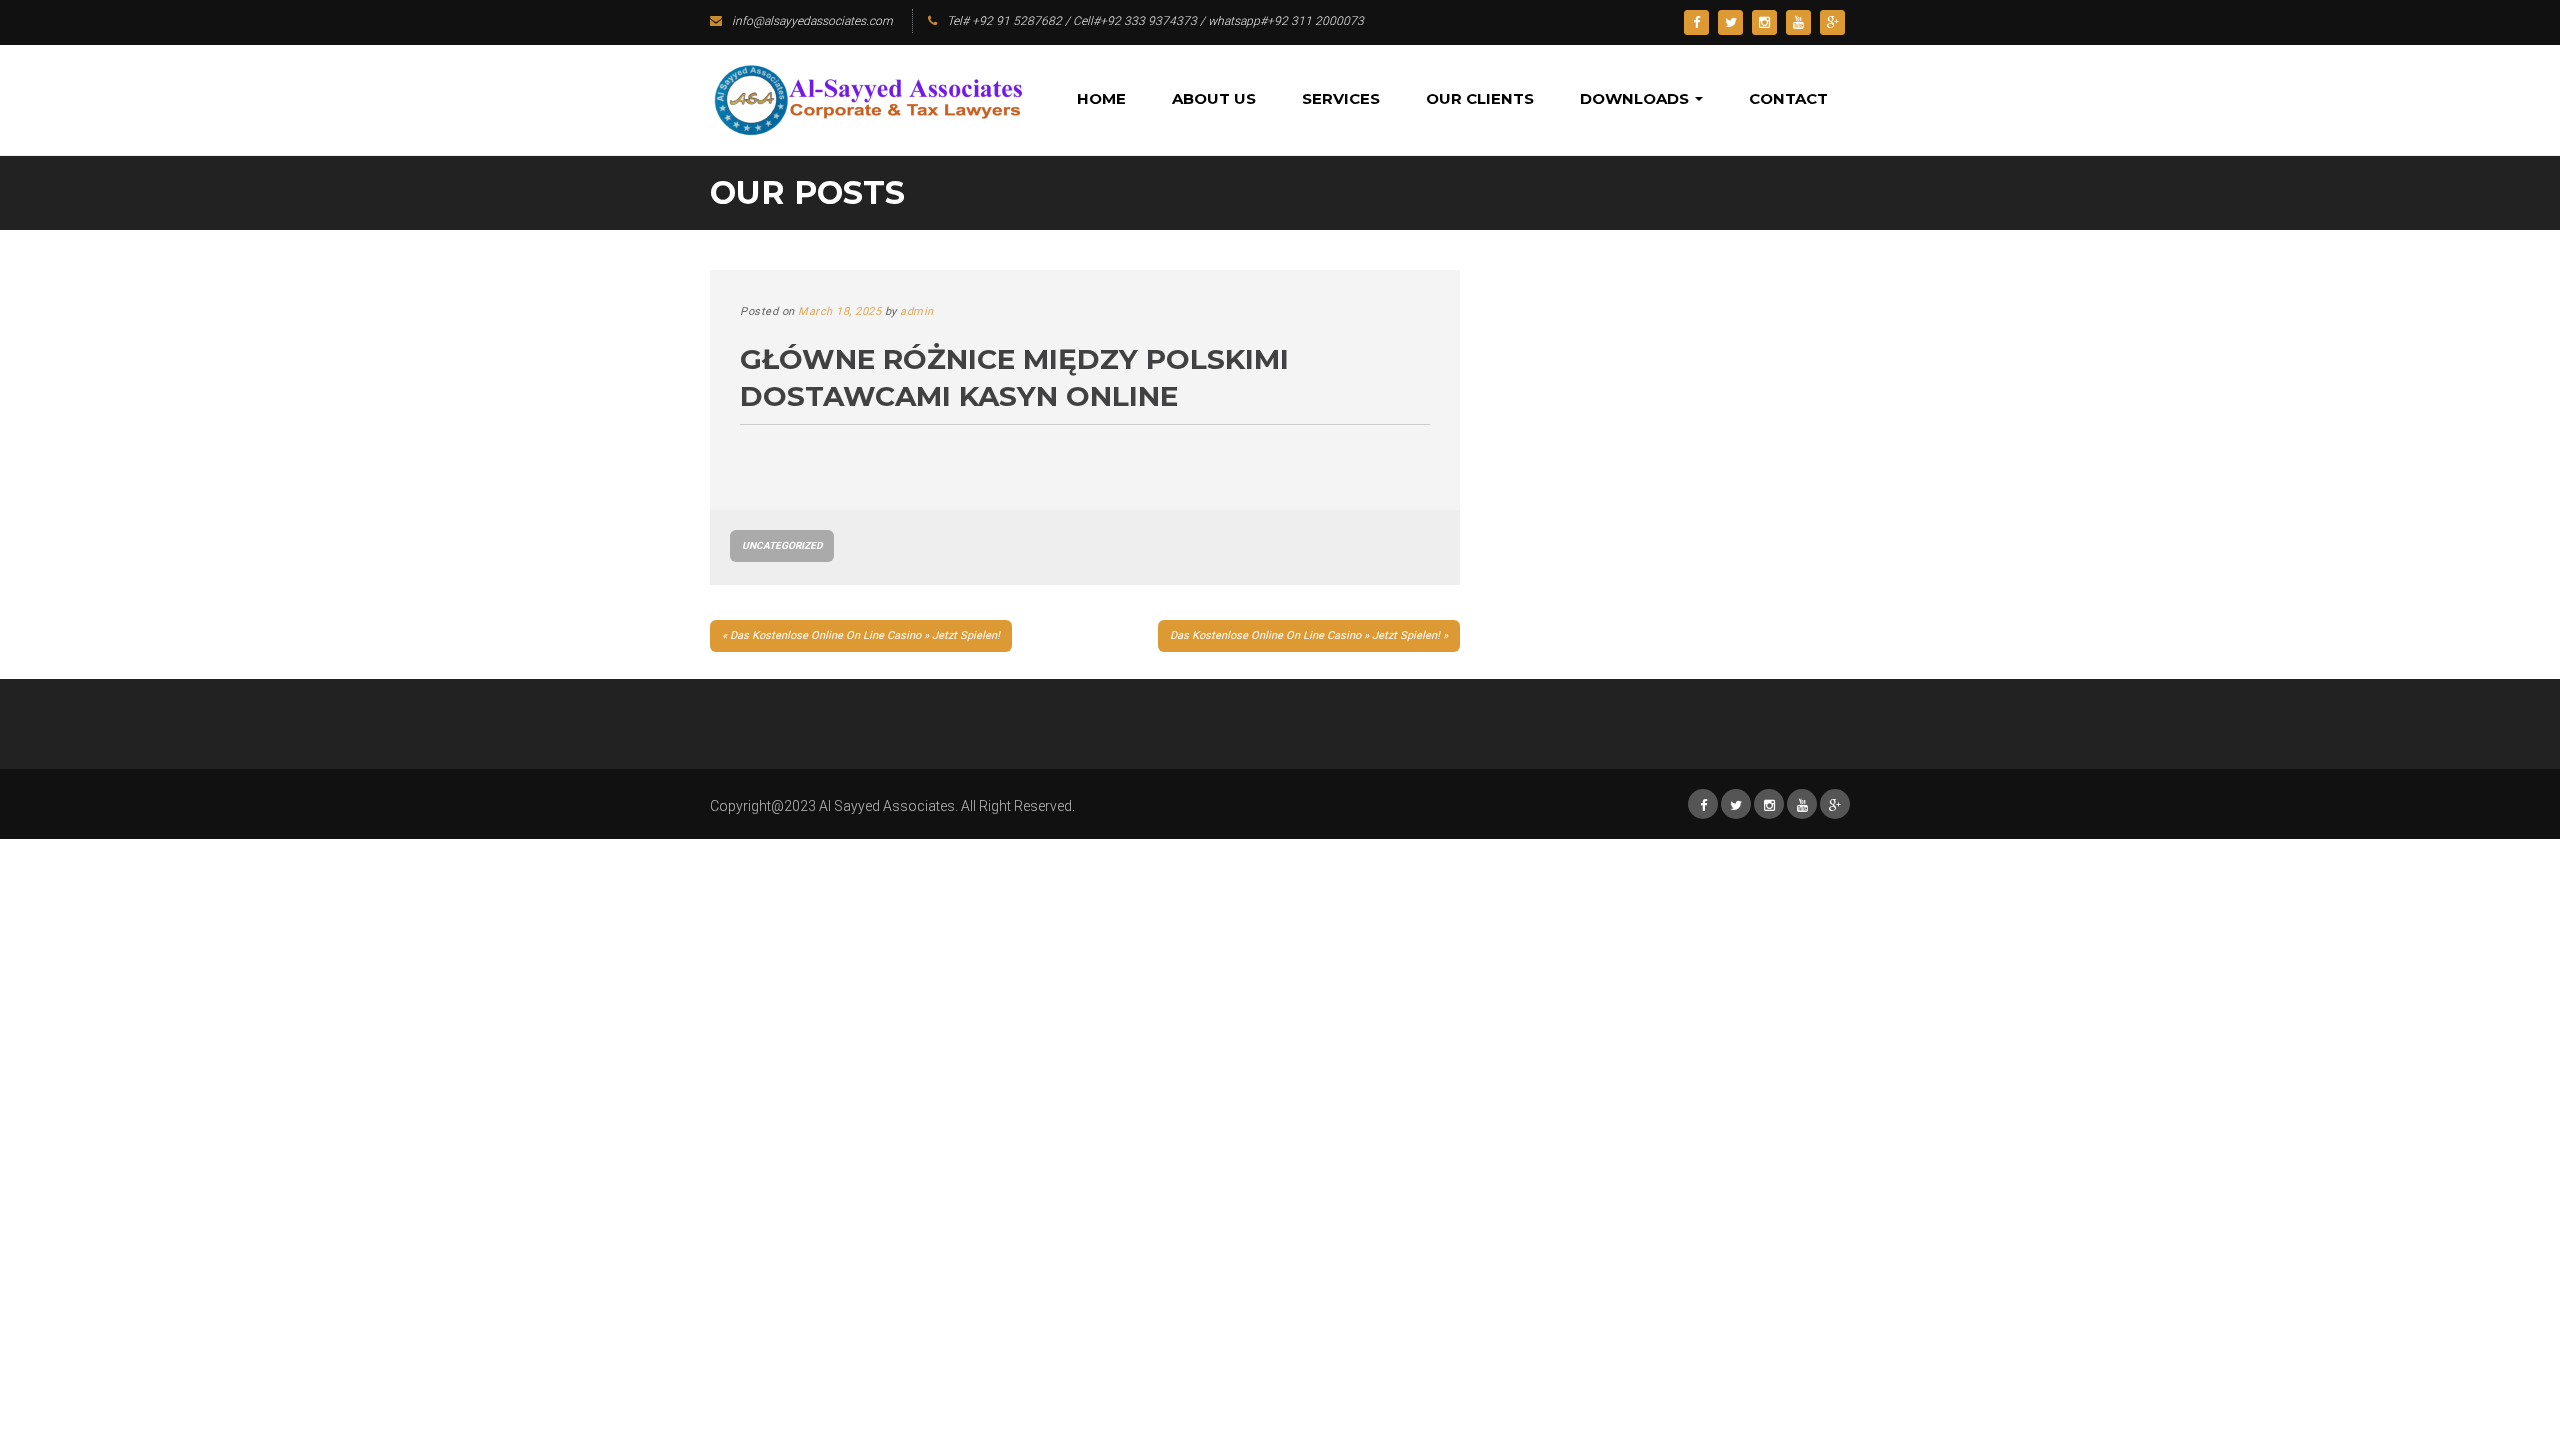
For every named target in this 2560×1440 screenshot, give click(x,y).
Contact (1788, 98)
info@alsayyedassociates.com (812, 21)
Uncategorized (782, 545)
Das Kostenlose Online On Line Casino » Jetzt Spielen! (865, 635)
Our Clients (1480, 98)
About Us (1214, 98)
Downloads (1636, 98)
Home (1101, 98)
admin (917, 311)
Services (1341, 98)
